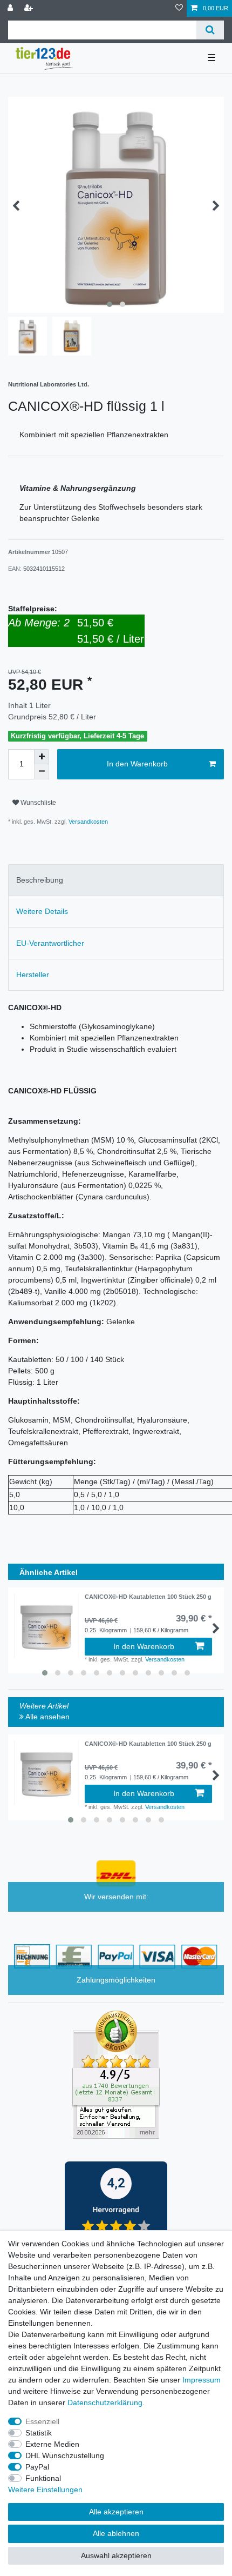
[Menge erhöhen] (42, 757)
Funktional (43, 2478)
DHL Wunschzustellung (65, 2455)
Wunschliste (37, 803)
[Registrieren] (30, 8)
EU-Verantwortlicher (50, 943)
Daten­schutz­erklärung (105, 2403)
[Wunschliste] (179, 8)
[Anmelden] (11, 8)
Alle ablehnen (116, 2533)
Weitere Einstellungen (45, 2490)
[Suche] (210, 30)
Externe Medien (52, 2444)
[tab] (116, 880)
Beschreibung (40, 880)
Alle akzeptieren (116, 2512)
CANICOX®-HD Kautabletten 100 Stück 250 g (148, 1597)
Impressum (202, 2380)
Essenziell (42, 2421)
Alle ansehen (47, 1717)
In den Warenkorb (137, 764)
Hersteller (33, 975)
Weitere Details (42, 911)
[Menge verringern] (42, 772)
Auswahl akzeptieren (116, 2555)
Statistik (39, 2433)
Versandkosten (87, 822)
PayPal (37, 2467)
